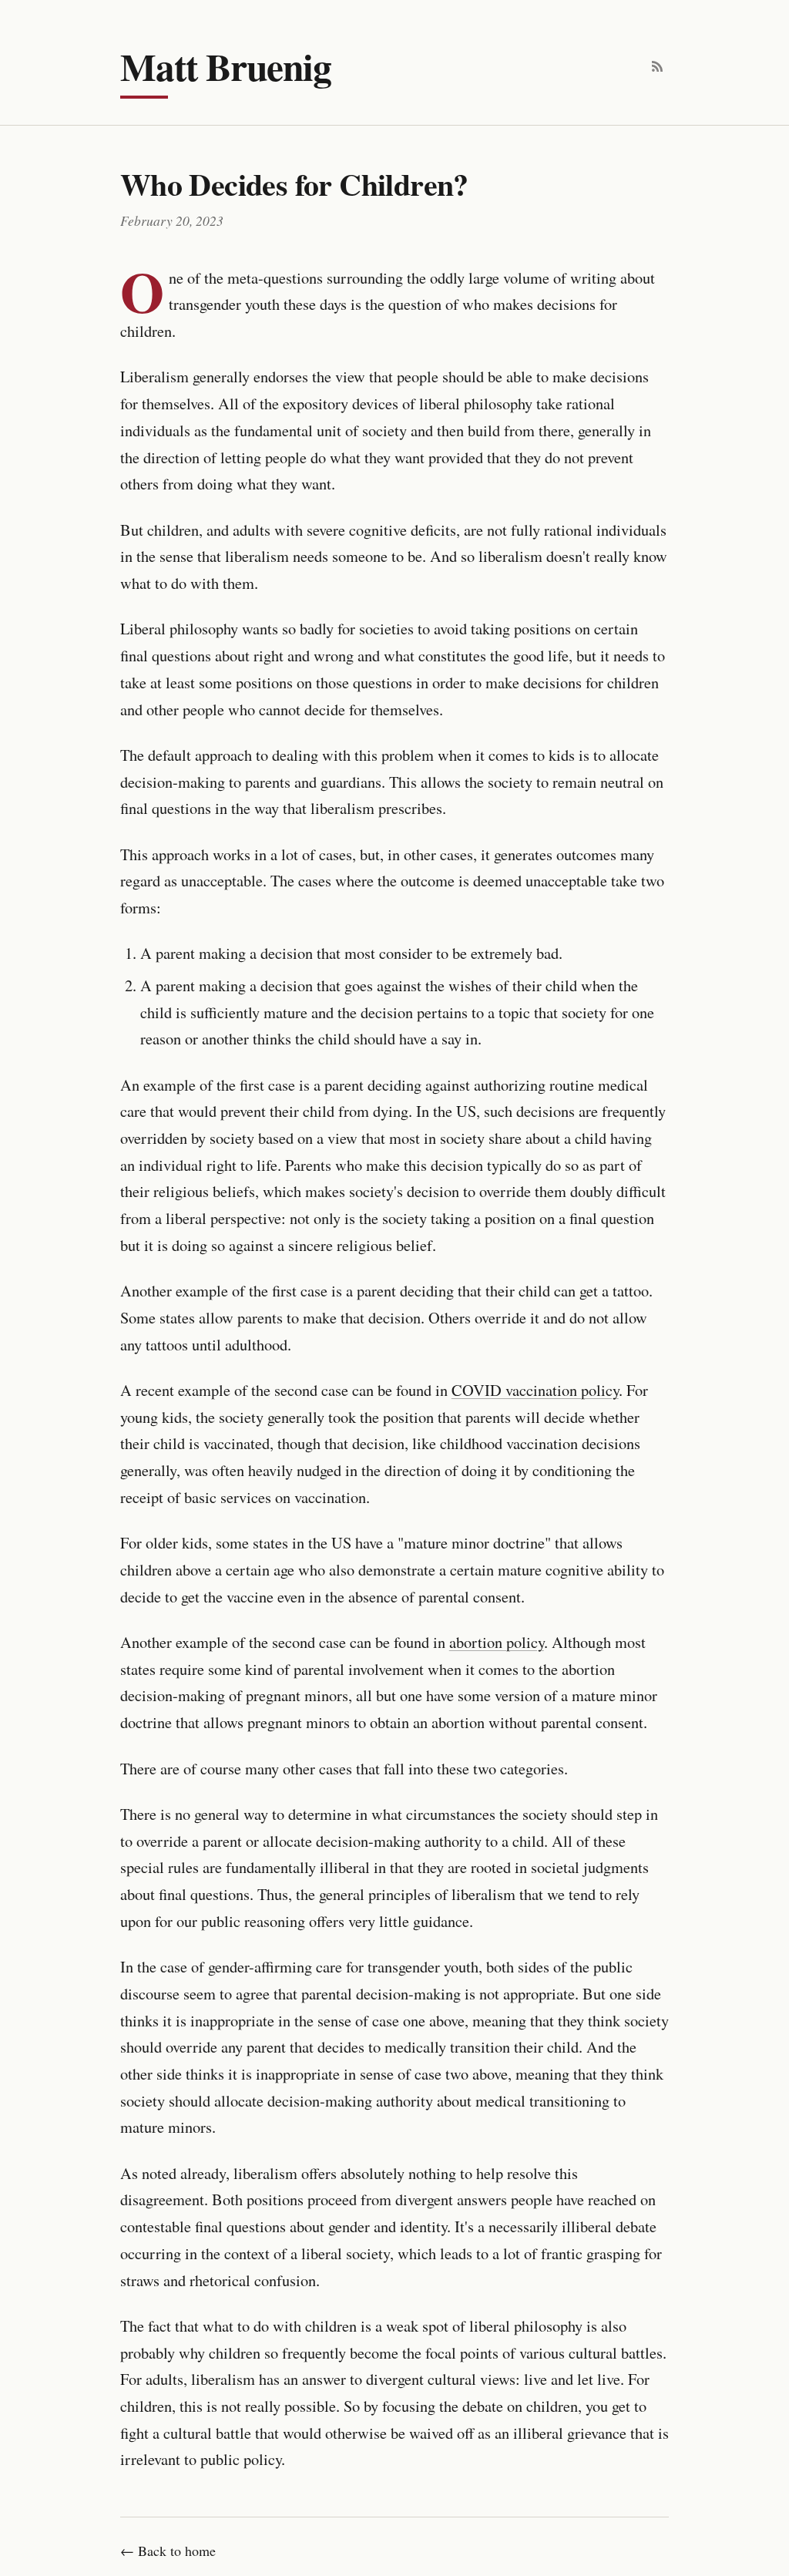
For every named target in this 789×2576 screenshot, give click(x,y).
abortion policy (497, 1642)
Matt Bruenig (226, 66)
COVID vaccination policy (535, 1390)
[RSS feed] (657, 66)
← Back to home (168, 2551)
